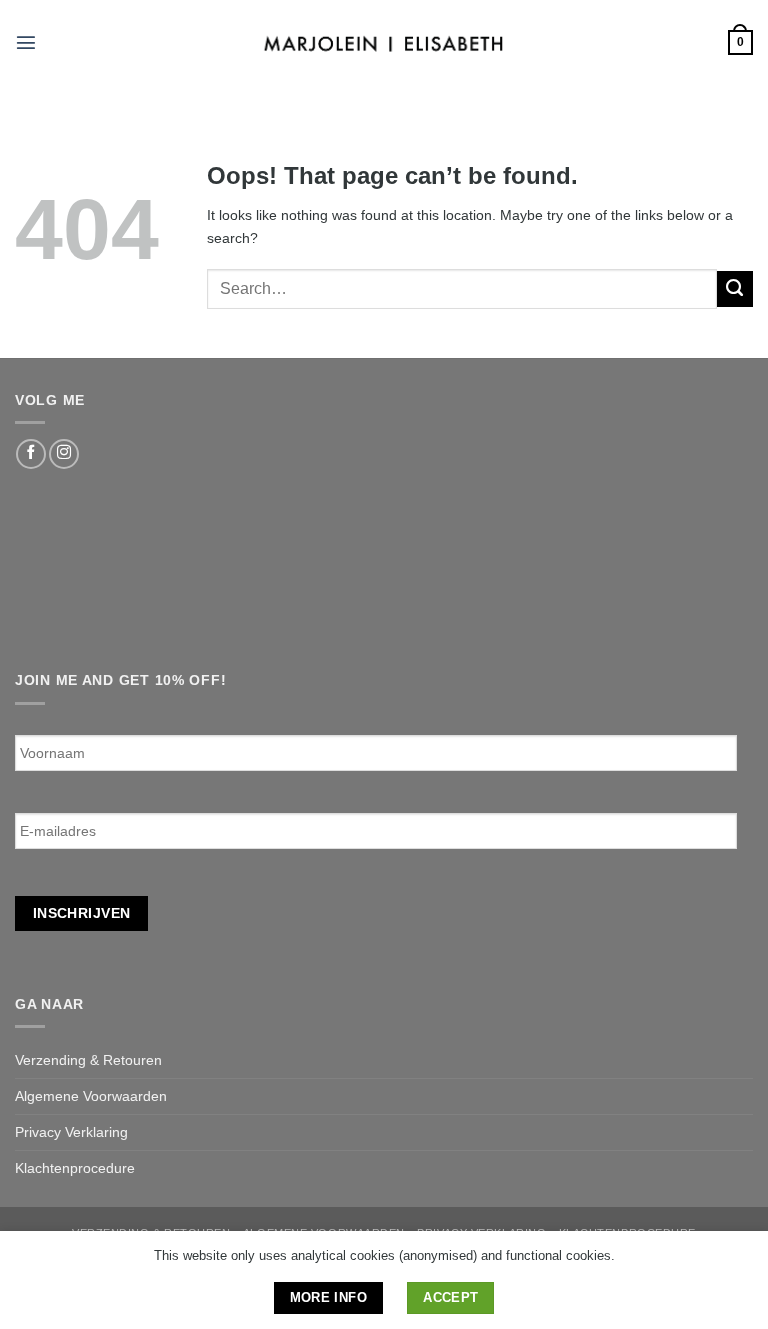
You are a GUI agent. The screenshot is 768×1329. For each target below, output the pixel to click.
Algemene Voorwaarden (91, 1096)
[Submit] (735, 289)
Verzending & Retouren (88, 1060)
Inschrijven (82, 913)
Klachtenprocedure (75, 1168)
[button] (26, 42)
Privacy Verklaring (71, 1132)
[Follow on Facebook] (31, 454)
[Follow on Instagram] (64, 454)
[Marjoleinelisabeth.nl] (384, 42)
